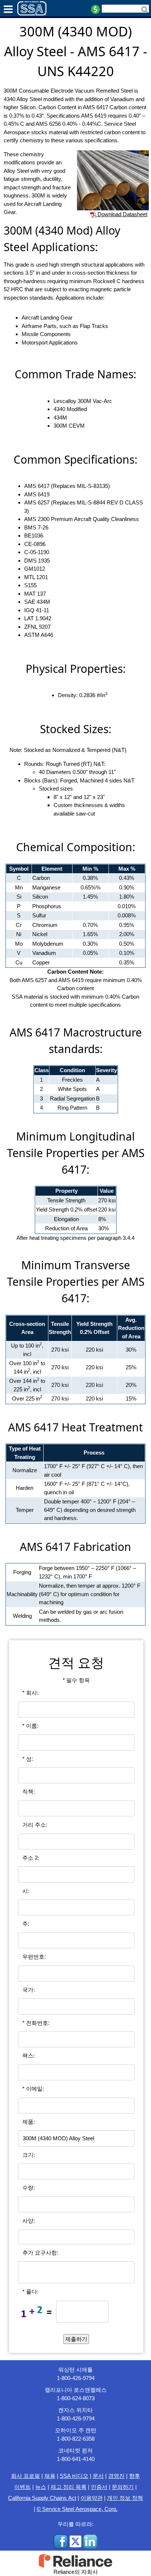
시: (26, 1891)
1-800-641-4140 (76, 2459)
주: (26, 1924)
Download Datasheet (122, 214)
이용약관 (92, 2498)
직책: (29, 1792)
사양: (29, 2221)
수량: (29, 2188)
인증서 (99, 2487)
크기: (29, 2155)
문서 (98, 2476)
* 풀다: (30, 2292)
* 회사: (30, 1693)
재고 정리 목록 (69, 2487)
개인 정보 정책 (125, 2498)
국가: (29, 1990)
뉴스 (41, 2487)
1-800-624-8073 (76, 2398)
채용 (50, 2476)
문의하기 (123, 2487)
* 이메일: (33, 2089)
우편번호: (34, 1957)
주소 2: (31, 1858)
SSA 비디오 (74, 2476)
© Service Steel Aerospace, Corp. (77, 2509)
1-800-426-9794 (76, 2378)
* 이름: (30, 1726)
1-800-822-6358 (76, 2439)
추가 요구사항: (40, 2253)
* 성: (28, 1759)
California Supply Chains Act (42, 2498)
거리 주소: (35, 1825)
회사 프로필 (25, 2476)
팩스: (29, 2056)
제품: (29, 2122)
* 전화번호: (36, 2023)
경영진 (116, 2476)
